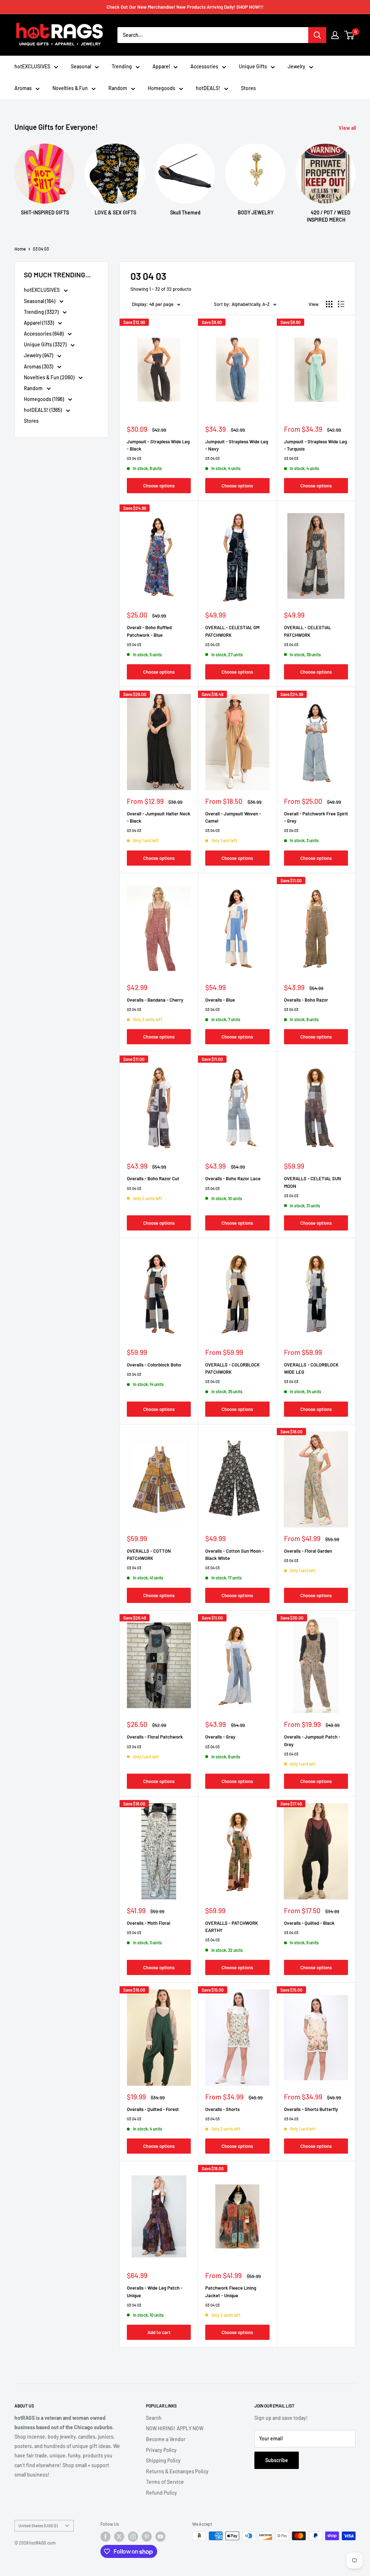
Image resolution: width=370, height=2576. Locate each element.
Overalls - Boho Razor (306, 1000)
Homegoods (162, 88)
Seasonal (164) (40, 301)
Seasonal (81, 66)
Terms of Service (165, 2482)
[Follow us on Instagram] (133, 2537)
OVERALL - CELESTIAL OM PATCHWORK (232, 631)
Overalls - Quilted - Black (309, 1923)
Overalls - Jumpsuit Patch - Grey (312, 1740)
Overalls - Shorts (222, 2109)
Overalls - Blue (220, 1000)
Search (154, 2418)
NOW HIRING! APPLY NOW (175, 2428)
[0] (350, 35)
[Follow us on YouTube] (160, 2537)
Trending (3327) (42, 312)
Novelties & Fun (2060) (50, 377)
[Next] (355, 177)
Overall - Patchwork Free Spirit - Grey (316, 817)
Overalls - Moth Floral (149, 1923)
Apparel (161, 66)
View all (348, 128)
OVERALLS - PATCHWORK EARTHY (232, 1927)
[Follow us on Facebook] (106, 2537)
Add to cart (159, 2332)
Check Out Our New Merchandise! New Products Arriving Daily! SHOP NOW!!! (185, 7)
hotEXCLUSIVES (32, 66)
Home (20, 249)
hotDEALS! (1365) (43, 410)
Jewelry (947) (39, 355)
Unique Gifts (253, 66)
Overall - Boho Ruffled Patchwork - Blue (149, 631)
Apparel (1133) (39, 323)
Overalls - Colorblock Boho (154, 1365)
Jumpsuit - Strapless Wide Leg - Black (158, 445)
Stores (248, 88)
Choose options (159, 486)
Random (118, 88)
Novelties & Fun (70, 88)
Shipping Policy (163, 2460)
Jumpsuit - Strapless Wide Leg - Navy (237, 445)
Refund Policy (162, 2493)
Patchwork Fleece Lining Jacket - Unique (231, 2291)
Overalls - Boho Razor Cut (153, 1178)
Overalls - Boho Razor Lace (233, 1178)
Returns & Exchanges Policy (177, 2471)
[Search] (317, 35)
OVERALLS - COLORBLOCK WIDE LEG (311, 1368)
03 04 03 (41, 249)
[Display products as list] (341, 304)
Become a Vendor (166, 2439)
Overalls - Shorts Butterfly (311, 2109)
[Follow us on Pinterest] (147, 2537)
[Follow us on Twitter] (119, 2537)
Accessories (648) (44, 334)
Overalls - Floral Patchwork (155, 1737)
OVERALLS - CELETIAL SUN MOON (313, 1182)
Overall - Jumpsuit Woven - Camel (233, 817)
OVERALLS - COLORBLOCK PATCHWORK (233, 1368)
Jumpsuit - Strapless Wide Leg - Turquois (315, 445)
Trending (122, 66)
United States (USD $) (38, 2525)
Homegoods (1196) (44, 399)
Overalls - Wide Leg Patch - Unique (155, 2291)
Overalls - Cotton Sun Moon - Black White (235, 1554)
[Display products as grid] (329, 304)
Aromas (23, 88)
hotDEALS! (208, 88)
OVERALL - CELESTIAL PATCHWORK (307, 631)
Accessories (204, 66)
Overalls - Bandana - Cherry (155, 1000)
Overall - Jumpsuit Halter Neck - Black (159, 817)
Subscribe (277, 2460)
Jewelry (296, 66)
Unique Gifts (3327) (46, 344)
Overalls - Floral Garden (308, 1551)
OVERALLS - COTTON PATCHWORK (149, 1554)
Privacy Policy (161, 2450)
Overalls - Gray (220, 1737)
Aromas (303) (39, 366)
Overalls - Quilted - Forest (153, 2109)
